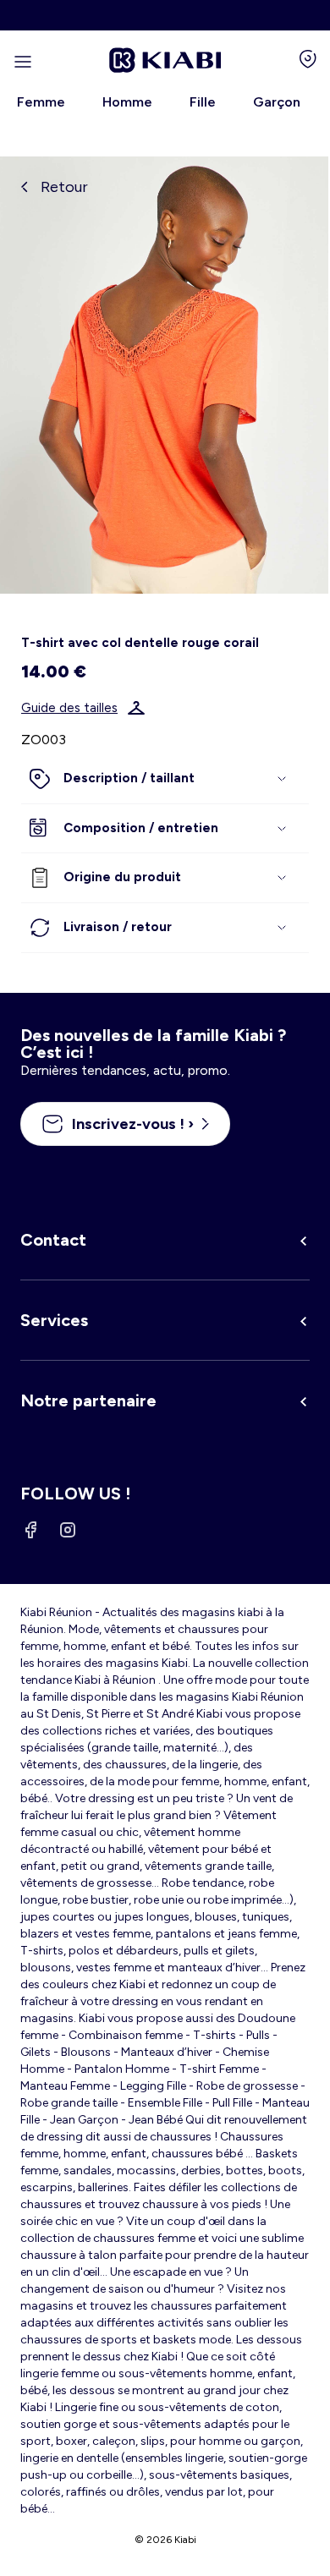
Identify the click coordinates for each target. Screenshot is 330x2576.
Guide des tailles (69, 708)
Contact (53, 1240)
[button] (165, 779)
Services (54, 1320)
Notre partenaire (88, 1400)
